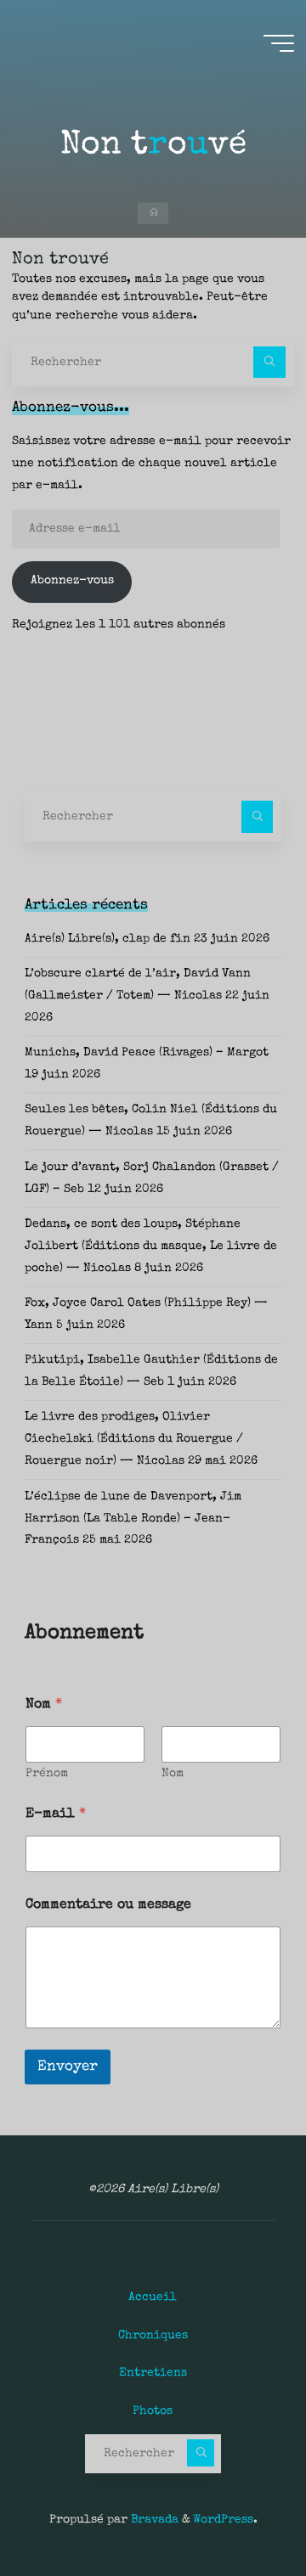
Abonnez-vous (72, 581)
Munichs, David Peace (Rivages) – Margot (147, 1053)
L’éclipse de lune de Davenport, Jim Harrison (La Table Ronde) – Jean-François (133, 1519)
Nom (173, 1774)
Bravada (153, 2520)
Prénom (47, 1774)
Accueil (153, 2298)
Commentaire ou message (108, 1905)
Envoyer (68, 2067)
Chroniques (153, 2336)
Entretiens (153, 2373)
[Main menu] (279, 43)
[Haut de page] (240, 2510)
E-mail (56, 1814)
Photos (153, 2411)
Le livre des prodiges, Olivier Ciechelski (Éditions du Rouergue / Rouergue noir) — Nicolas (134, 1439)
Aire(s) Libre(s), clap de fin (108, 939)
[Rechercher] (269, 362)
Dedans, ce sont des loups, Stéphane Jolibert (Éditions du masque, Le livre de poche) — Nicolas (151, 1246)
